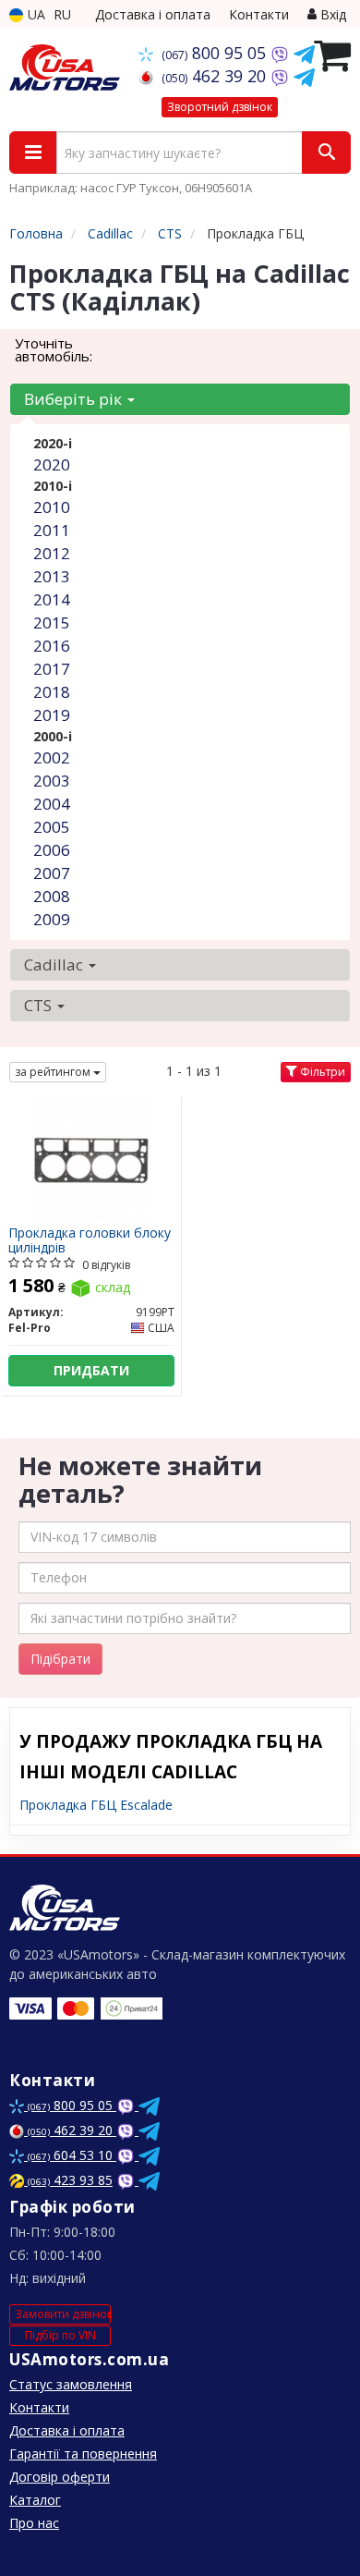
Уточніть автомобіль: (54, 349)
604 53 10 (72, 2155)
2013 (52, 576)
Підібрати (60, 1659)
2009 (52, 919)
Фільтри (321, 1072)
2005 (52, 827)
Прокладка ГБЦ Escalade (96, 1805)
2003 (52, 781)
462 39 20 (216, 76)
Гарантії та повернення (83, 2454)
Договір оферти (60, 2477)
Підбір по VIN (60, 2335)
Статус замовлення (71, 2384)
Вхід (331, 14)
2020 (52, 464)
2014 (52, 599)
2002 (52, 757)
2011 (52, 530)
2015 (52, 623)
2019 (52, 715)
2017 (52, 669)
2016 (52, 646)
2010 (52, 507)
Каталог (35, 2500)
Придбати (91, 1370)
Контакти (259, 14)
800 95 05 (216, 53)
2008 (52, 896)
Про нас (34, 2523)
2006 (52, 850)
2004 (52, 804)
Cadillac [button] (55, 964)
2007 (52, 873)
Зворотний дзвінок (220, 107)
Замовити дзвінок (63, 2314)
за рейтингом (54, 1072)
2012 (52, 553)
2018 (52, 692)
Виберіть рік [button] (75, 399)
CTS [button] (40, 1005)
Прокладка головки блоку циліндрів (90, 1240)
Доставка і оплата (153, 14)
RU (62, 14)
